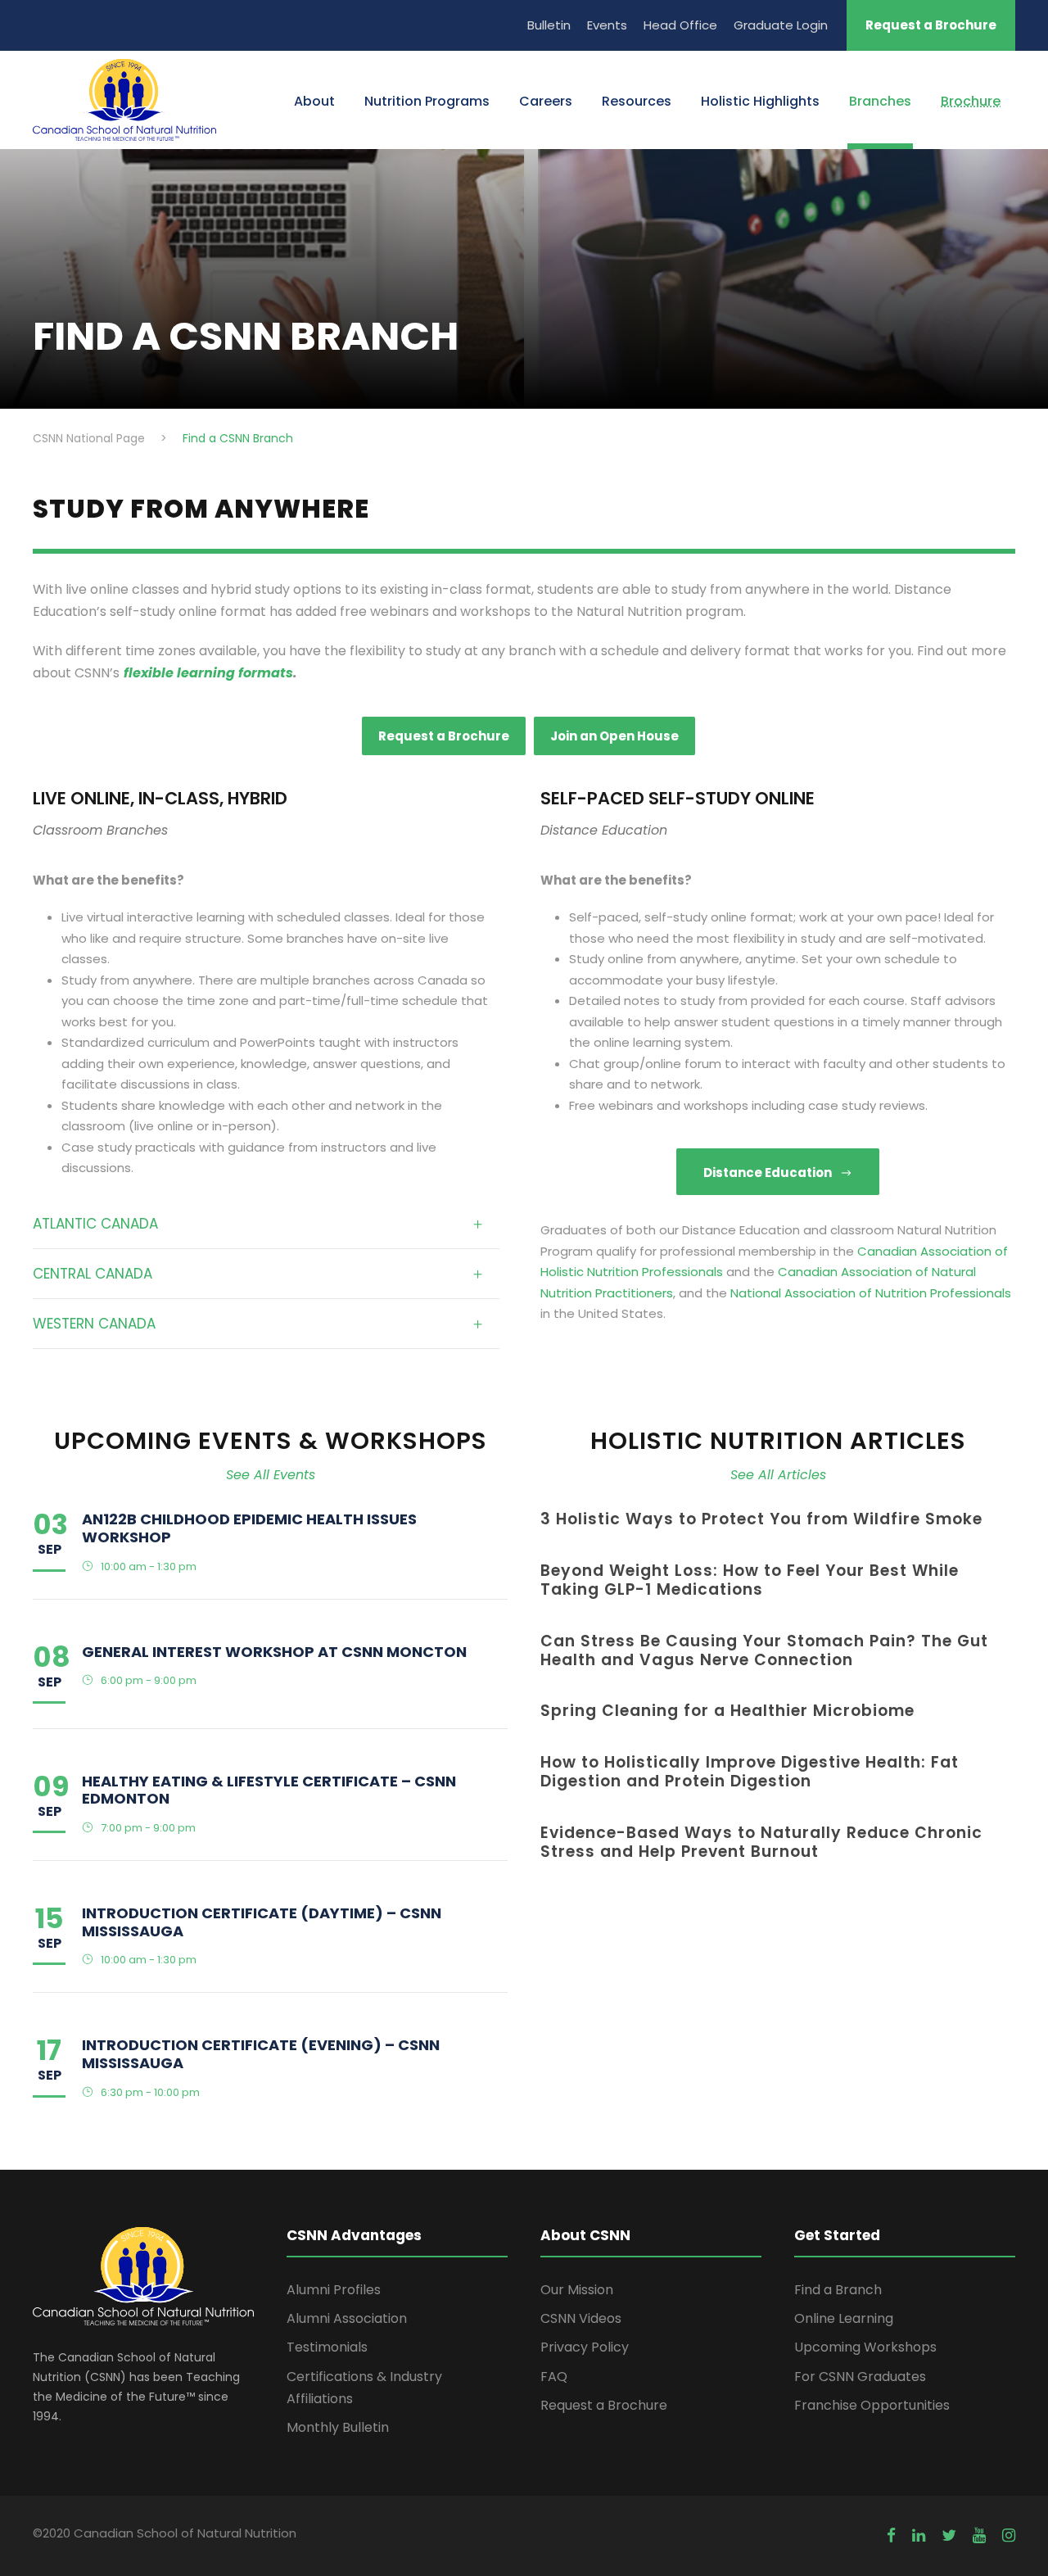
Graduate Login (781, 25)
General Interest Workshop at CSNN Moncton (274, 1652)
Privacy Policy (585, 2347)
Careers (546, 101)
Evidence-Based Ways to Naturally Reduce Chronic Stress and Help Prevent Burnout (761, 1842)
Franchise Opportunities (872, 2405)
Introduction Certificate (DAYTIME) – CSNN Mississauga (262, 1922)
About (314, 101)
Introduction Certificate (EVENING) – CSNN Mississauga (261, 2054)
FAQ (554, 2377)
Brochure (971, 101)
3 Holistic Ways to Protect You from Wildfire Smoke (761, 1519)
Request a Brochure (931, 25)
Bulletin (549, 25)
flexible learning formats (208, 673)
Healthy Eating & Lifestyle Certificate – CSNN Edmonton (269, 1790)
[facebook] (891, 2536)
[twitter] (949, 2536)
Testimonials (327, 2347)
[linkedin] (919, 2536)
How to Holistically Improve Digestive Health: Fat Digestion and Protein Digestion (750, 1772)
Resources (637, 101)
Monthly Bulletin (338, 2427)
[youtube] (979, 2536)
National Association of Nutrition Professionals (871, 1293)
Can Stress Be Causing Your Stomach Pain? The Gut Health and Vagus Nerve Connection (764, 1650)
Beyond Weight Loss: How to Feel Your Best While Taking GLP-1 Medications (750, 1580)
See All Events (271, 1475)
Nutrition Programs (427, 101)
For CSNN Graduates (860, 2377)
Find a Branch (838, 2290)
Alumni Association (347, 2318)
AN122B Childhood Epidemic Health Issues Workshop (249, 1528)
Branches (880, 101)
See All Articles (778, 1475)
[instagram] (1009, 2536)
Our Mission (577, 2290)
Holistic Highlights (760, 101)
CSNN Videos (581, 2318)
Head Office (680, 25)
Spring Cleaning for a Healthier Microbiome (727, 1711)
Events (607, 25)
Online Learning (844, 2318)
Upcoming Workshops (865, 2347)
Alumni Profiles (334, 2290)
